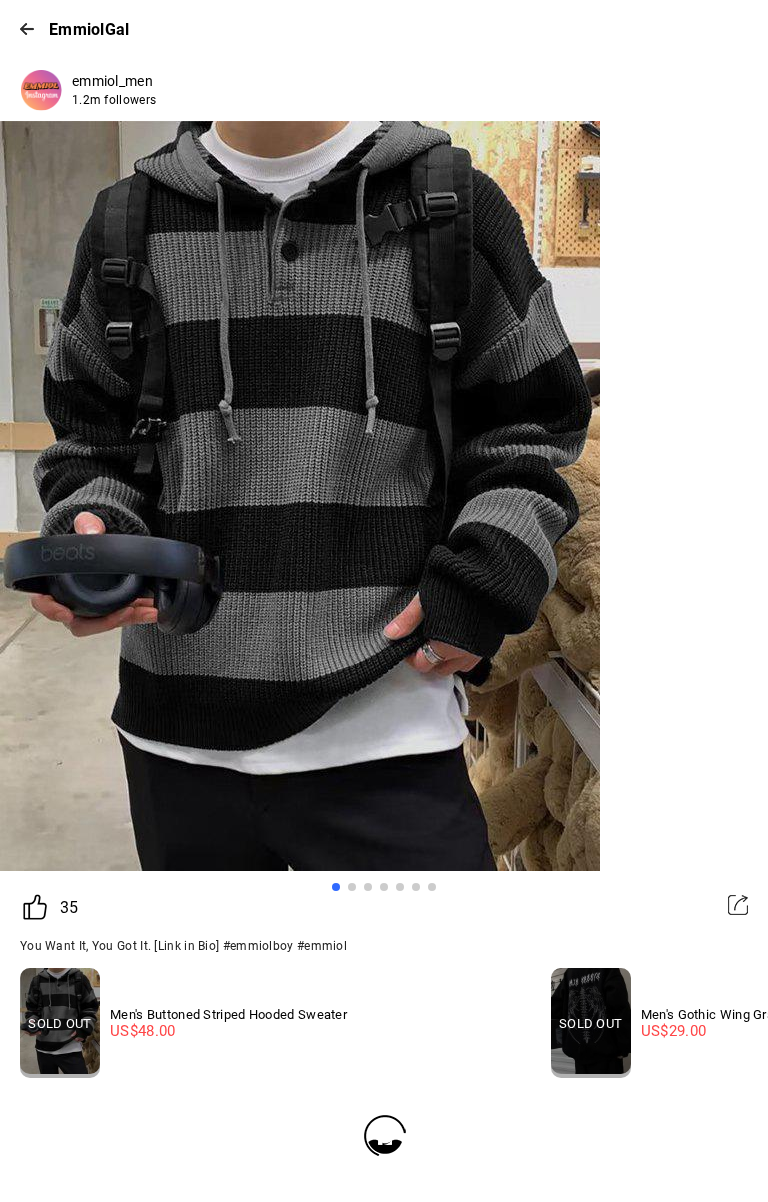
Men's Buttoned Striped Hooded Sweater (228, 1014)
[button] (336, 887)
